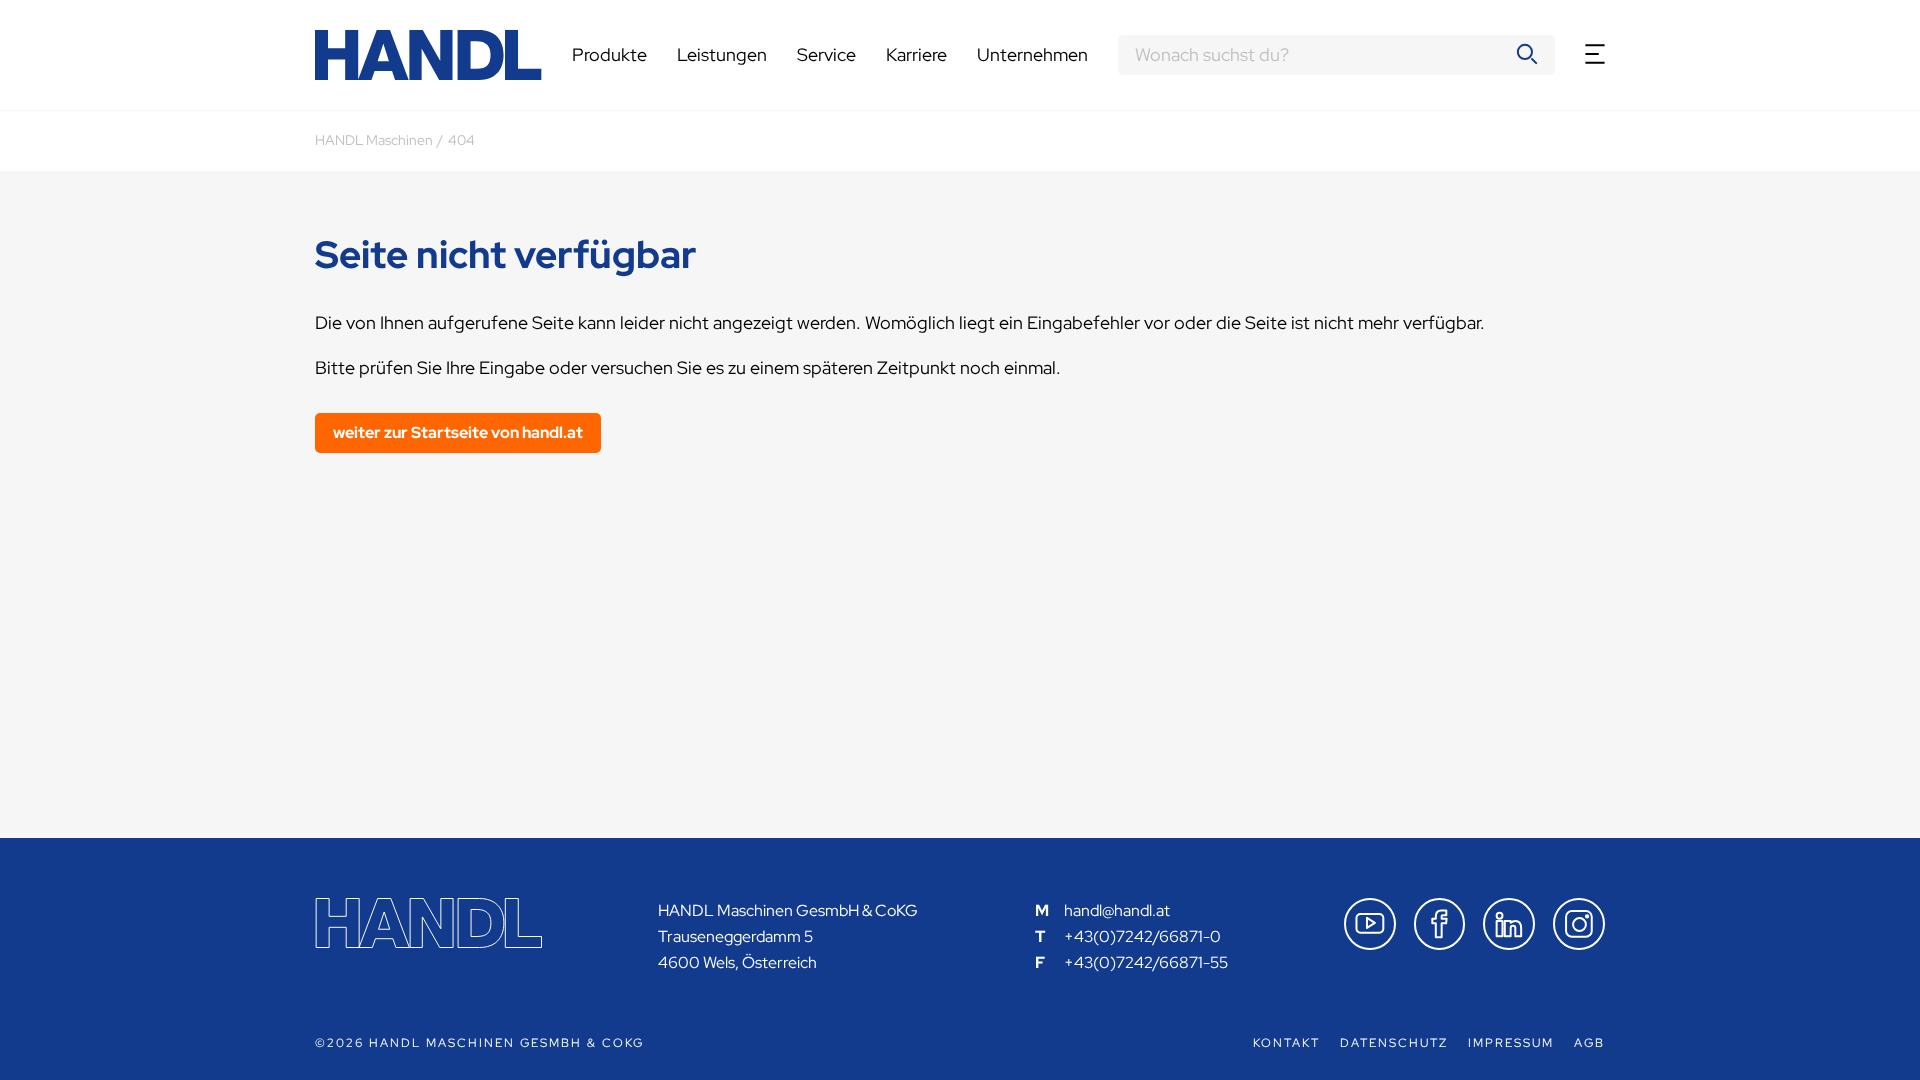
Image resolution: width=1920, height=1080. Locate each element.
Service (826, 54)
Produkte (609, 54)
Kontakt (1286, 1043)
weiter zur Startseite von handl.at (458, 432)
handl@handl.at (1117, 910)
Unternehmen (1032, 54)
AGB (1589, 1043)
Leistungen (722, 54)
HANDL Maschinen (374, 140)
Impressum (1511, 1043)
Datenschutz (1394, 1043)
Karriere (916, 54)
